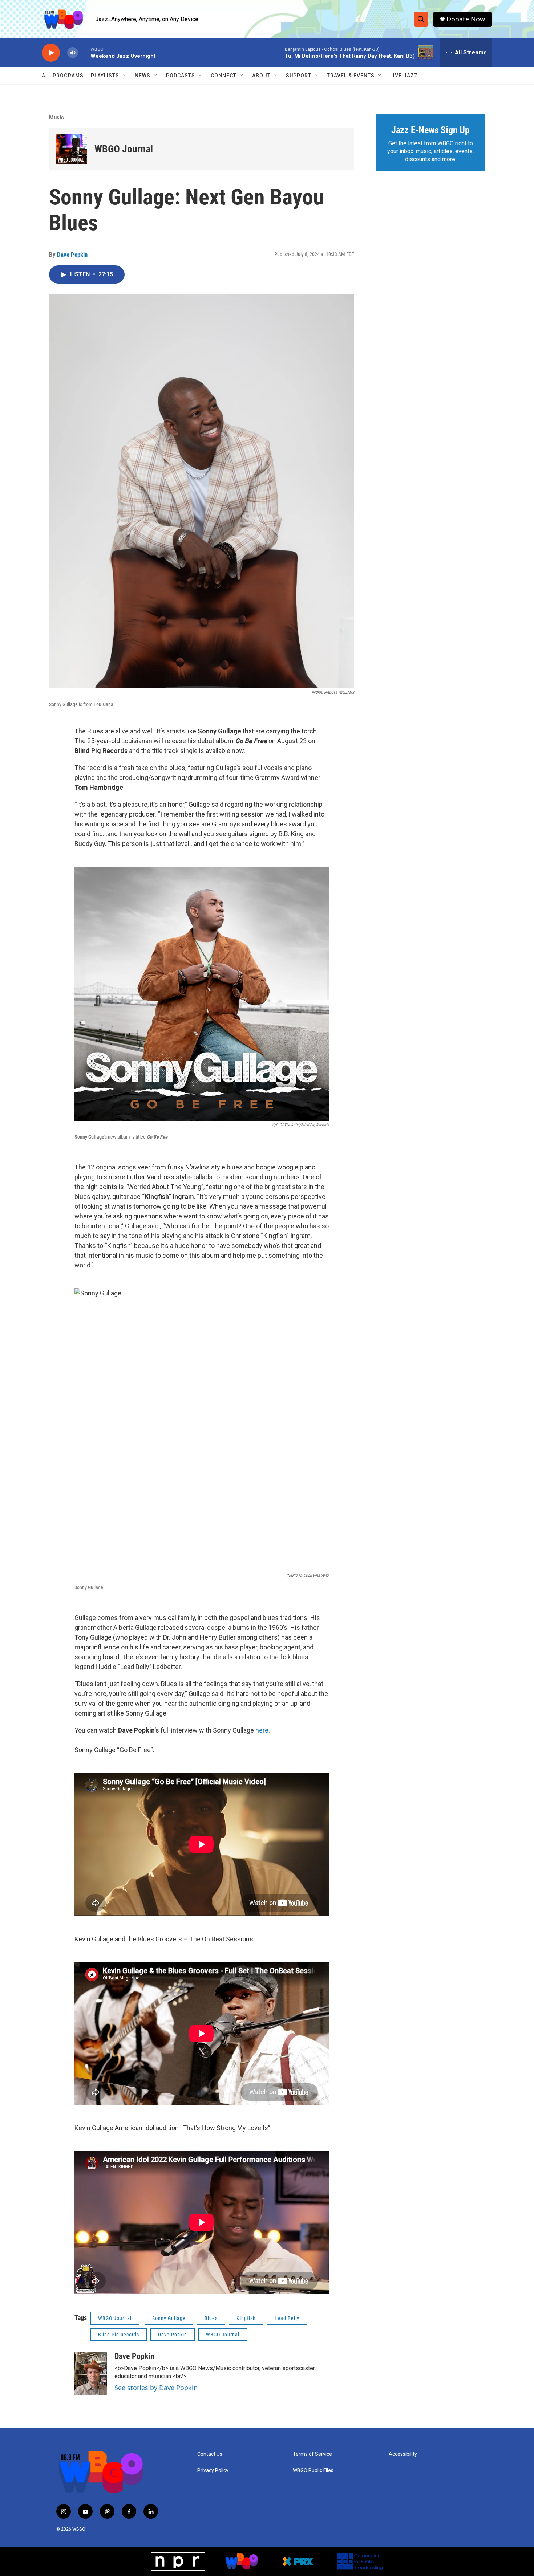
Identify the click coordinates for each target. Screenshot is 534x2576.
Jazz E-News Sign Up (430, 130)
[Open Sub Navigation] (125, 76)
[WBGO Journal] (72, 149)
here (262, 1730)
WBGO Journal (124, 149)
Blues (211, 2318)
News (143, 76)
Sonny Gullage (169, 2318)
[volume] (73, 53)
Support (299, 76)
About (261, 76)
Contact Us (210, 2454)
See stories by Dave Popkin (156, 2388)
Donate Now (466, 19)
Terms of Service (312, 2454)
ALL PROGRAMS (63, 76)
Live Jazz (404, 76)
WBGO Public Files (313, 2471)
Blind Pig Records (119, 2335)
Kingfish (246, 2318)
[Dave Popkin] (91, 2373)
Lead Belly (287, 2318)
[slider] (84, 52)
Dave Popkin (72, 255)
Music (56, 117)
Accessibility (403, 2454)
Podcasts (181, 76)
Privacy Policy (213, 2471)
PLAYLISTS (105, 76)
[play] (51, 53)
